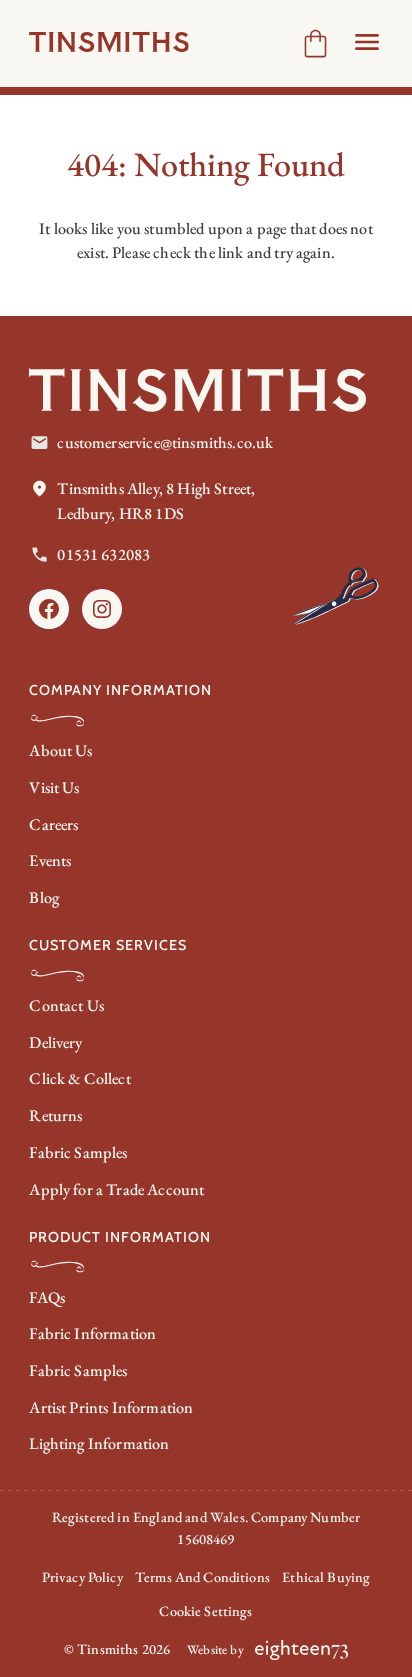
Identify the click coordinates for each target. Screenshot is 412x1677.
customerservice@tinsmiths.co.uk (165, 442)
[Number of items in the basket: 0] (315, 43)
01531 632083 (103, 554)
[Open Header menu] (367, 42)
